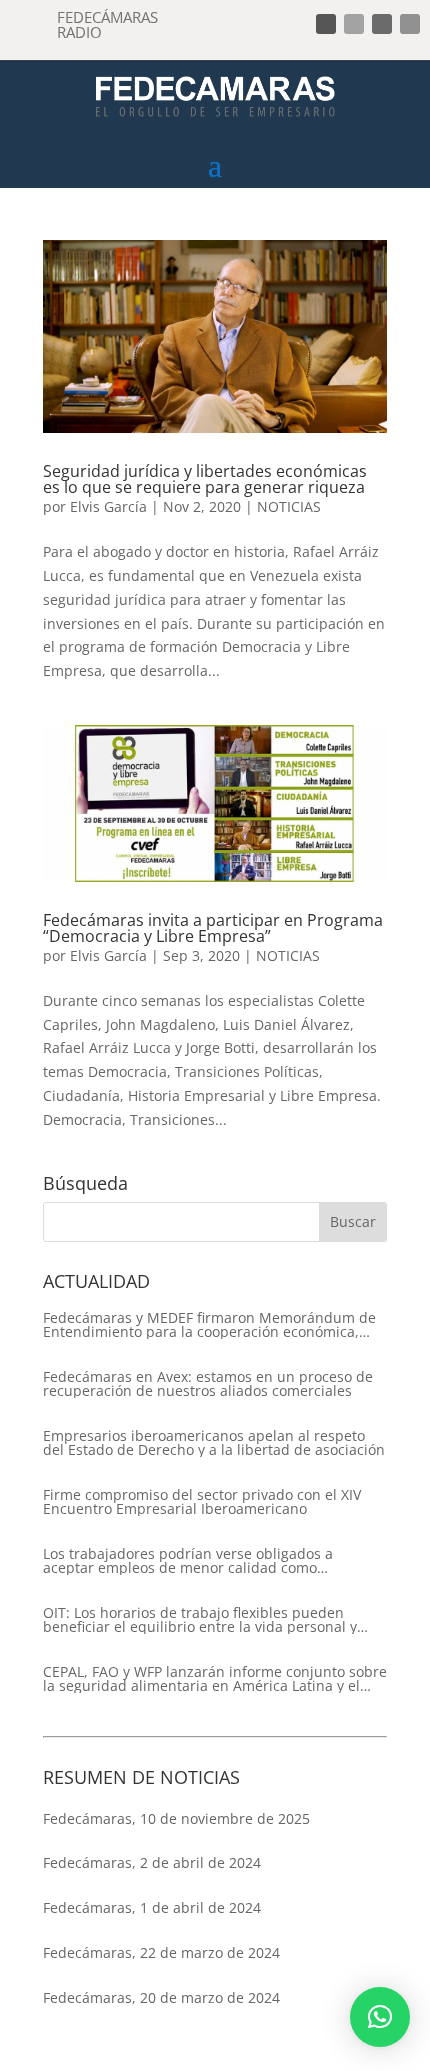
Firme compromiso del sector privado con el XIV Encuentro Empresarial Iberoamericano (202, 1502)
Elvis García (108, 506)
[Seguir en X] (354, 24)
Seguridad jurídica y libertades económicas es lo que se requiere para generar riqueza (205, 479)
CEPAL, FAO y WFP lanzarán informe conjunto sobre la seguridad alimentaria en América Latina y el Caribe (215, 1679)
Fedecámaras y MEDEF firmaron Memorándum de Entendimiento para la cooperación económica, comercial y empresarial (209, 1325)
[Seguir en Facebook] (326, 24)
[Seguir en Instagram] (382, 24)
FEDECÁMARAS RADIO (107, 24)
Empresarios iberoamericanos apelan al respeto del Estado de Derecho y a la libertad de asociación (214, 1443)
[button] (380, 2017)
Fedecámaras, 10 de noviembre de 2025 (176, 1818)
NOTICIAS (289, 506)
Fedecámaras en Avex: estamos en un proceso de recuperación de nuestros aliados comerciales (208, 1384)
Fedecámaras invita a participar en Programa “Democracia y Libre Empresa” (213, 928)
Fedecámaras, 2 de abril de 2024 (152, 1862)
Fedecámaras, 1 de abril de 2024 (152, 1907)
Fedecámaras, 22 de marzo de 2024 (161, 1952)
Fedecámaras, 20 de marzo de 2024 (161, 1997)
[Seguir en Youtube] (410, 24)
